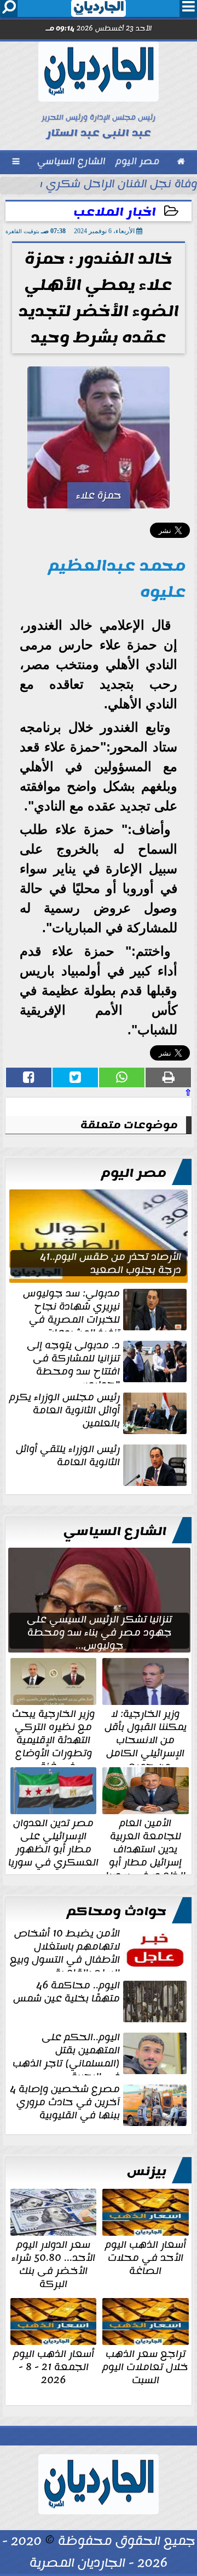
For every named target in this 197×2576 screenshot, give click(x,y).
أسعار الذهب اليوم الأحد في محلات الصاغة (146, 2257)
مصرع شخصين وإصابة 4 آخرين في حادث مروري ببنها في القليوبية (65, 2103)
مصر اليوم (134, 1173)
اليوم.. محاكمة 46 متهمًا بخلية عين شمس (66, 1993)
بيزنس (147, 2171)
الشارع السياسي (115, 1531)
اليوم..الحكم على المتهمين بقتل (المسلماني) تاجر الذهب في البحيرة (66, 2053)
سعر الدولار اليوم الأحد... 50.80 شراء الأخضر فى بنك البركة (53, 2263)
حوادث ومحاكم (117, 1911)
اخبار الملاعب (115, 212)
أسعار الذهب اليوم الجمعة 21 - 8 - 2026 (54, 2366)
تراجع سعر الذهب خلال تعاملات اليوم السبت (145, 2366)
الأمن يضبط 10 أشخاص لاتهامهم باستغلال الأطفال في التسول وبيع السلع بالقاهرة (65, 1949)
